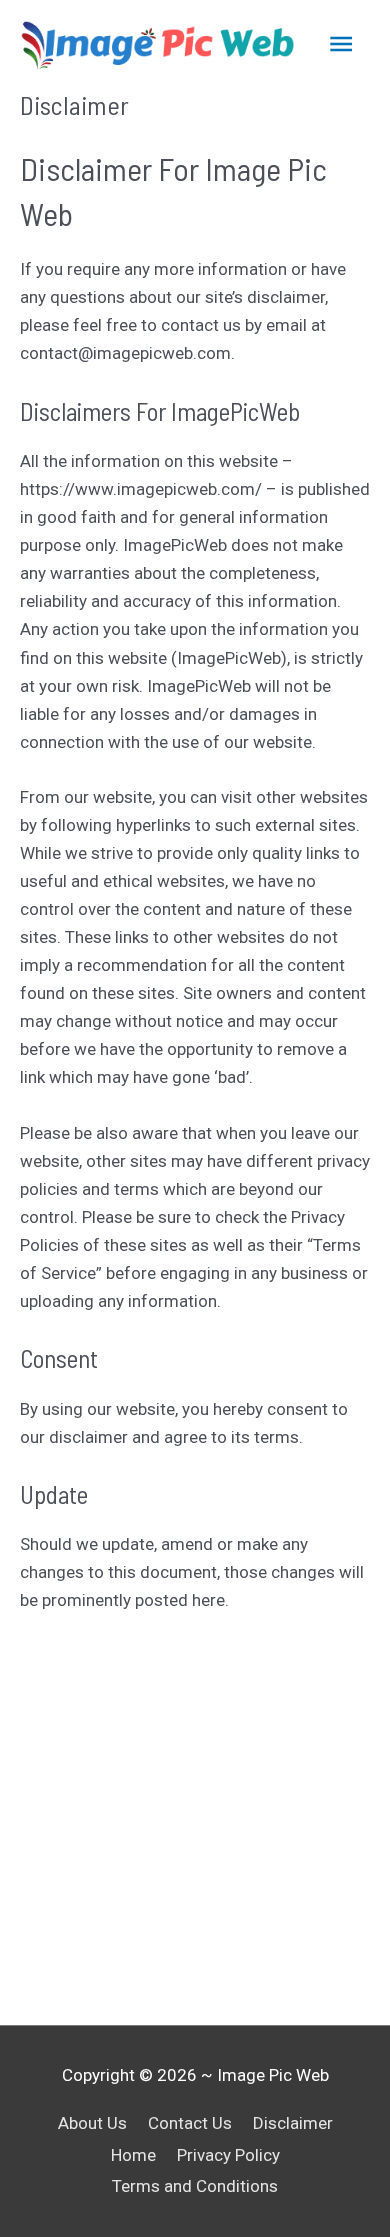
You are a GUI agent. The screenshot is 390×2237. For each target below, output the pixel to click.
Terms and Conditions (195, 2186)
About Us (92, 2123)
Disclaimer (293, 2123)
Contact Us (190, 2123)
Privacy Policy (228, 2155)
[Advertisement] (195, 1820)
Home (133, 2155)
